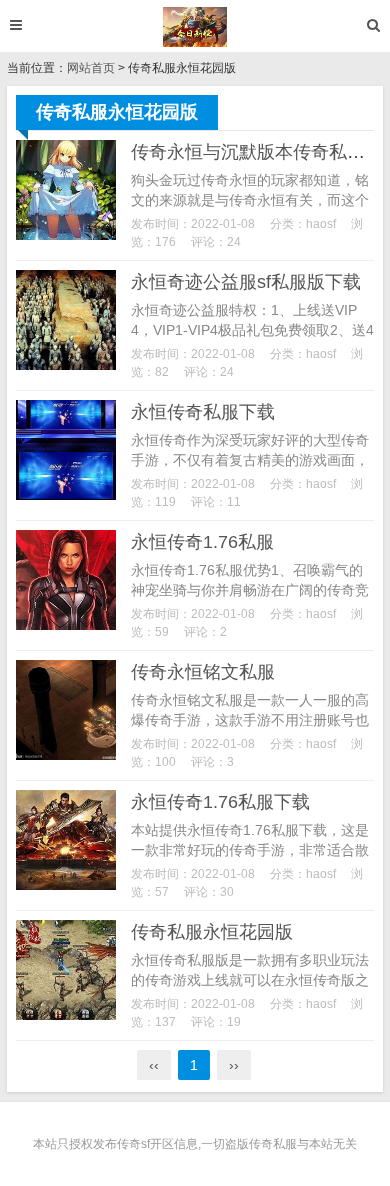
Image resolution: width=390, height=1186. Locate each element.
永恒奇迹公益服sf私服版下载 (246, 282)
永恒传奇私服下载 (203, 412)
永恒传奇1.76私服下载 (220, 802)
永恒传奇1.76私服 (202, 542)
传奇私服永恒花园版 (212, 932)
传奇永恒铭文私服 (203, 672)
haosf (321, 224)
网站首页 (91, 68)
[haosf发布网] (195, 27)
